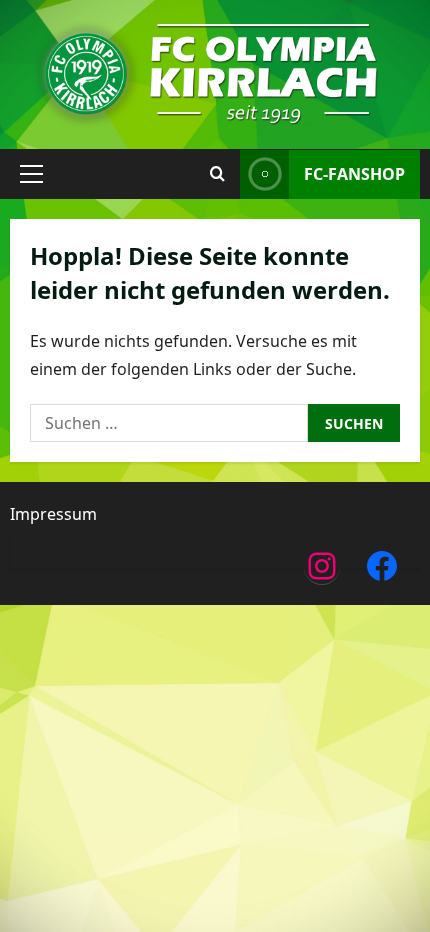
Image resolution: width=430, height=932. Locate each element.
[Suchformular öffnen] (217, 174)
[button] (31, 174)
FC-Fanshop (354, 174)
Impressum (53, 514)
